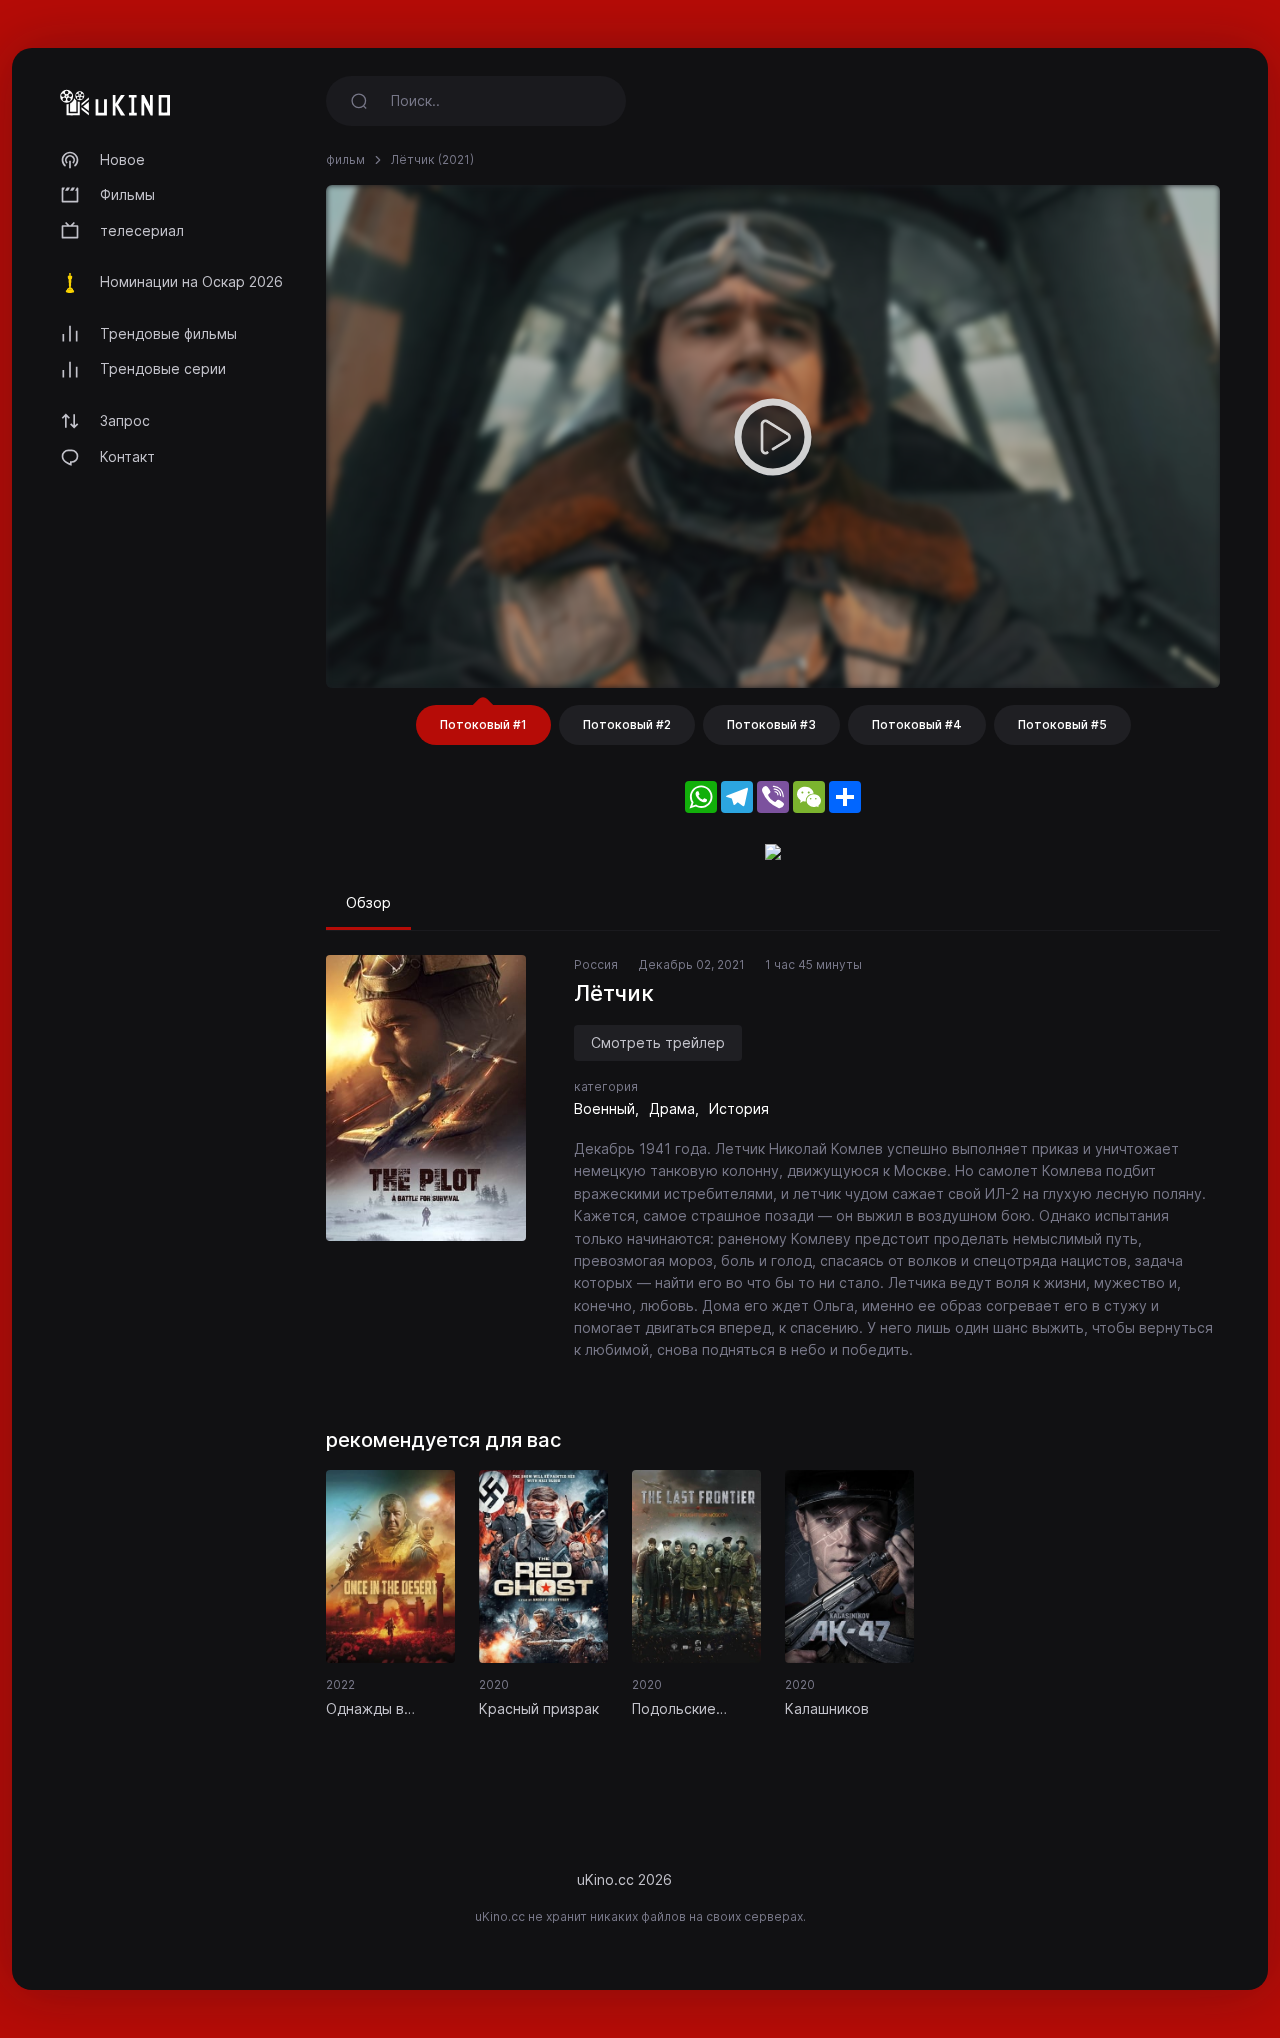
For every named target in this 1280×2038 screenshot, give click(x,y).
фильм (345, 159)
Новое (122, 159)
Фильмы (127, 194)
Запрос (125, 420)
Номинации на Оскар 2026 (191, 281)
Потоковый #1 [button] (483, 724)
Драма (672, 1108)
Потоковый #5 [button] (1062, 724)
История (739, 1108)
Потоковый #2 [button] (627, 724)
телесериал (142, 230)
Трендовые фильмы (168, 333)
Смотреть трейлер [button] (658, 1042)
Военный (604, 1108)
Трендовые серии (163, 368)
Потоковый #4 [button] (917, 724)
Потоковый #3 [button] (771, 724)
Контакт (127, 456)
